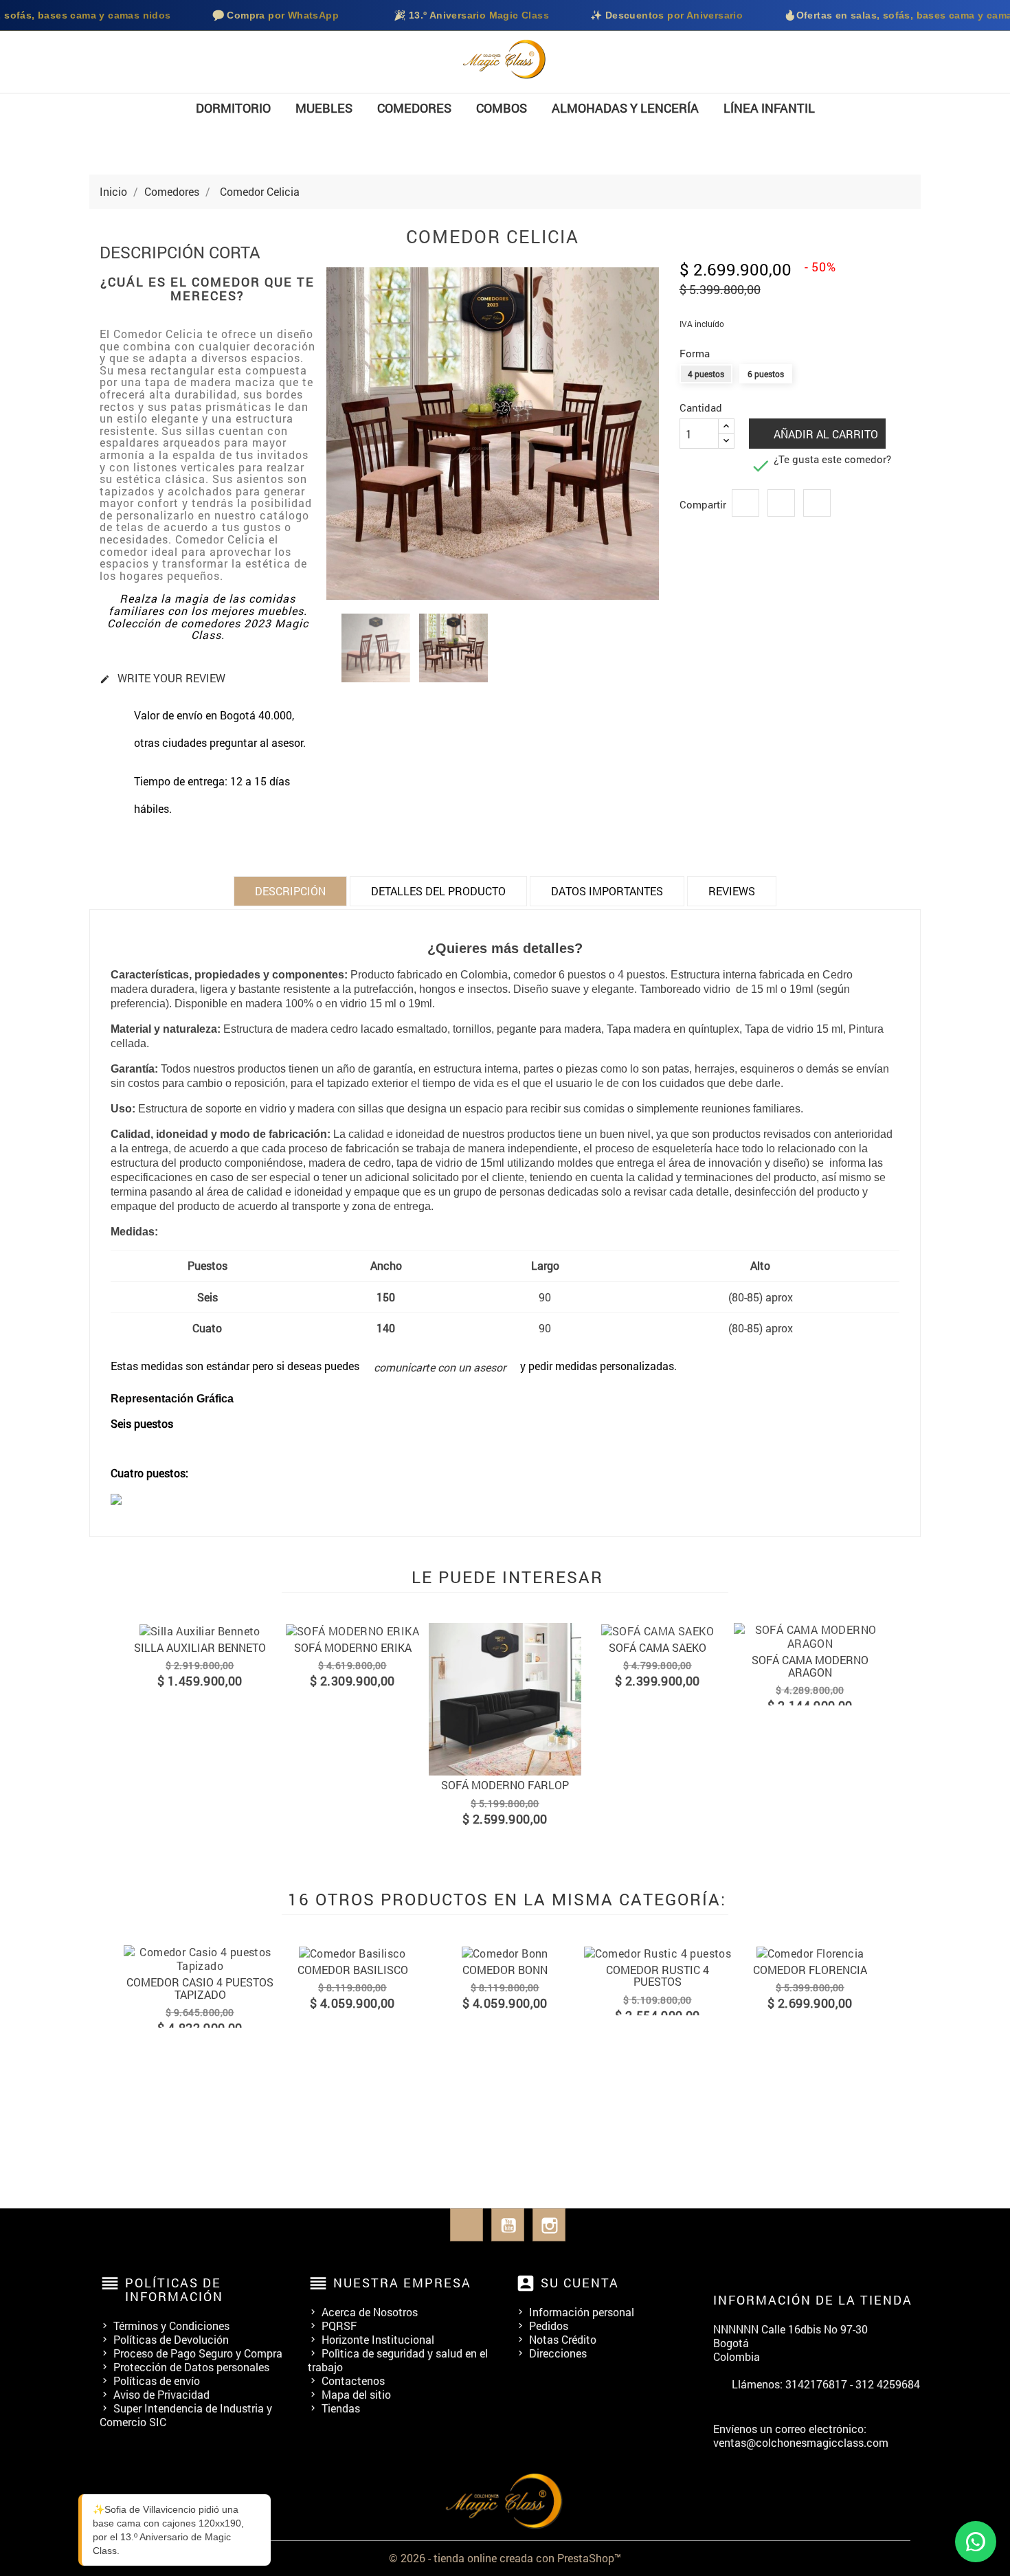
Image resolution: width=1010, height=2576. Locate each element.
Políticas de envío (157, 2381)
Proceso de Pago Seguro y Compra (198, 2353)
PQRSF (339, 2326)
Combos (502, 108)
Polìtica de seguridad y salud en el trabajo (398, 2360)
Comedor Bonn (505, 1970)
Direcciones (558, 2353)
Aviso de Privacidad (161, 2394)
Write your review (162, 679)
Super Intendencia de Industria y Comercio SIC (186, 2415)
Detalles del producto (438, 891)
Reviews (732, 891)
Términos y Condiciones (171, 2326)
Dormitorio (233, 108)
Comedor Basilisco (353, 1970)
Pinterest (817, 503)
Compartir (745, 503)
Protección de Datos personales (191, 2367)
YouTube (508, 2225)
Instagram (549, 2225)
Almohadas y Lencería (625, 108)
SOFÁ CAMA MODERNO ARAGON (810, 1666)
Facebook (467, 2225)
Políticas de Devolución (171, 2339)
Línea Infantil (769, 108)
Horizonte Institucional (378, 2339)
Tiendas (341, 2408)
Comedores (414, 108)
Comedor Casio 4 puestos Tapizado (200, 1988)
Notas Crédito (563, 2339)
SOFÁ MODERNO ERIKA (353, 1647)
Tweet (781, 503)
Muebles (324, 108)
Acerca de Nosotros (370, 2312)
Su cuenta (580, 2283)
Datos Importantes (607, 891)
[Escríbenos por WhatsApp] (976, 2542)
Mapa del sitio (356, 2394)
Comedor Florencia (810, 1970)
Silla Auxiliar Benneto (200, 1647)
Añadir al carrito (824, 434)
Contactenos (353, 2381)
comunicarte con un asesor (440, 1367)
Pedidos (549, 2326)
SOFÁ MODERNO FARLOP (505, 1785)
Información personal (582, 2312)
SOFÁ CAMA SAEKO (658, 1647)
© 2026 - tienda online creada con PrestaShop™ (505, 2558)
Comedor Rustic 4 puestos (658, 1976)
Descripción (290, 891)
